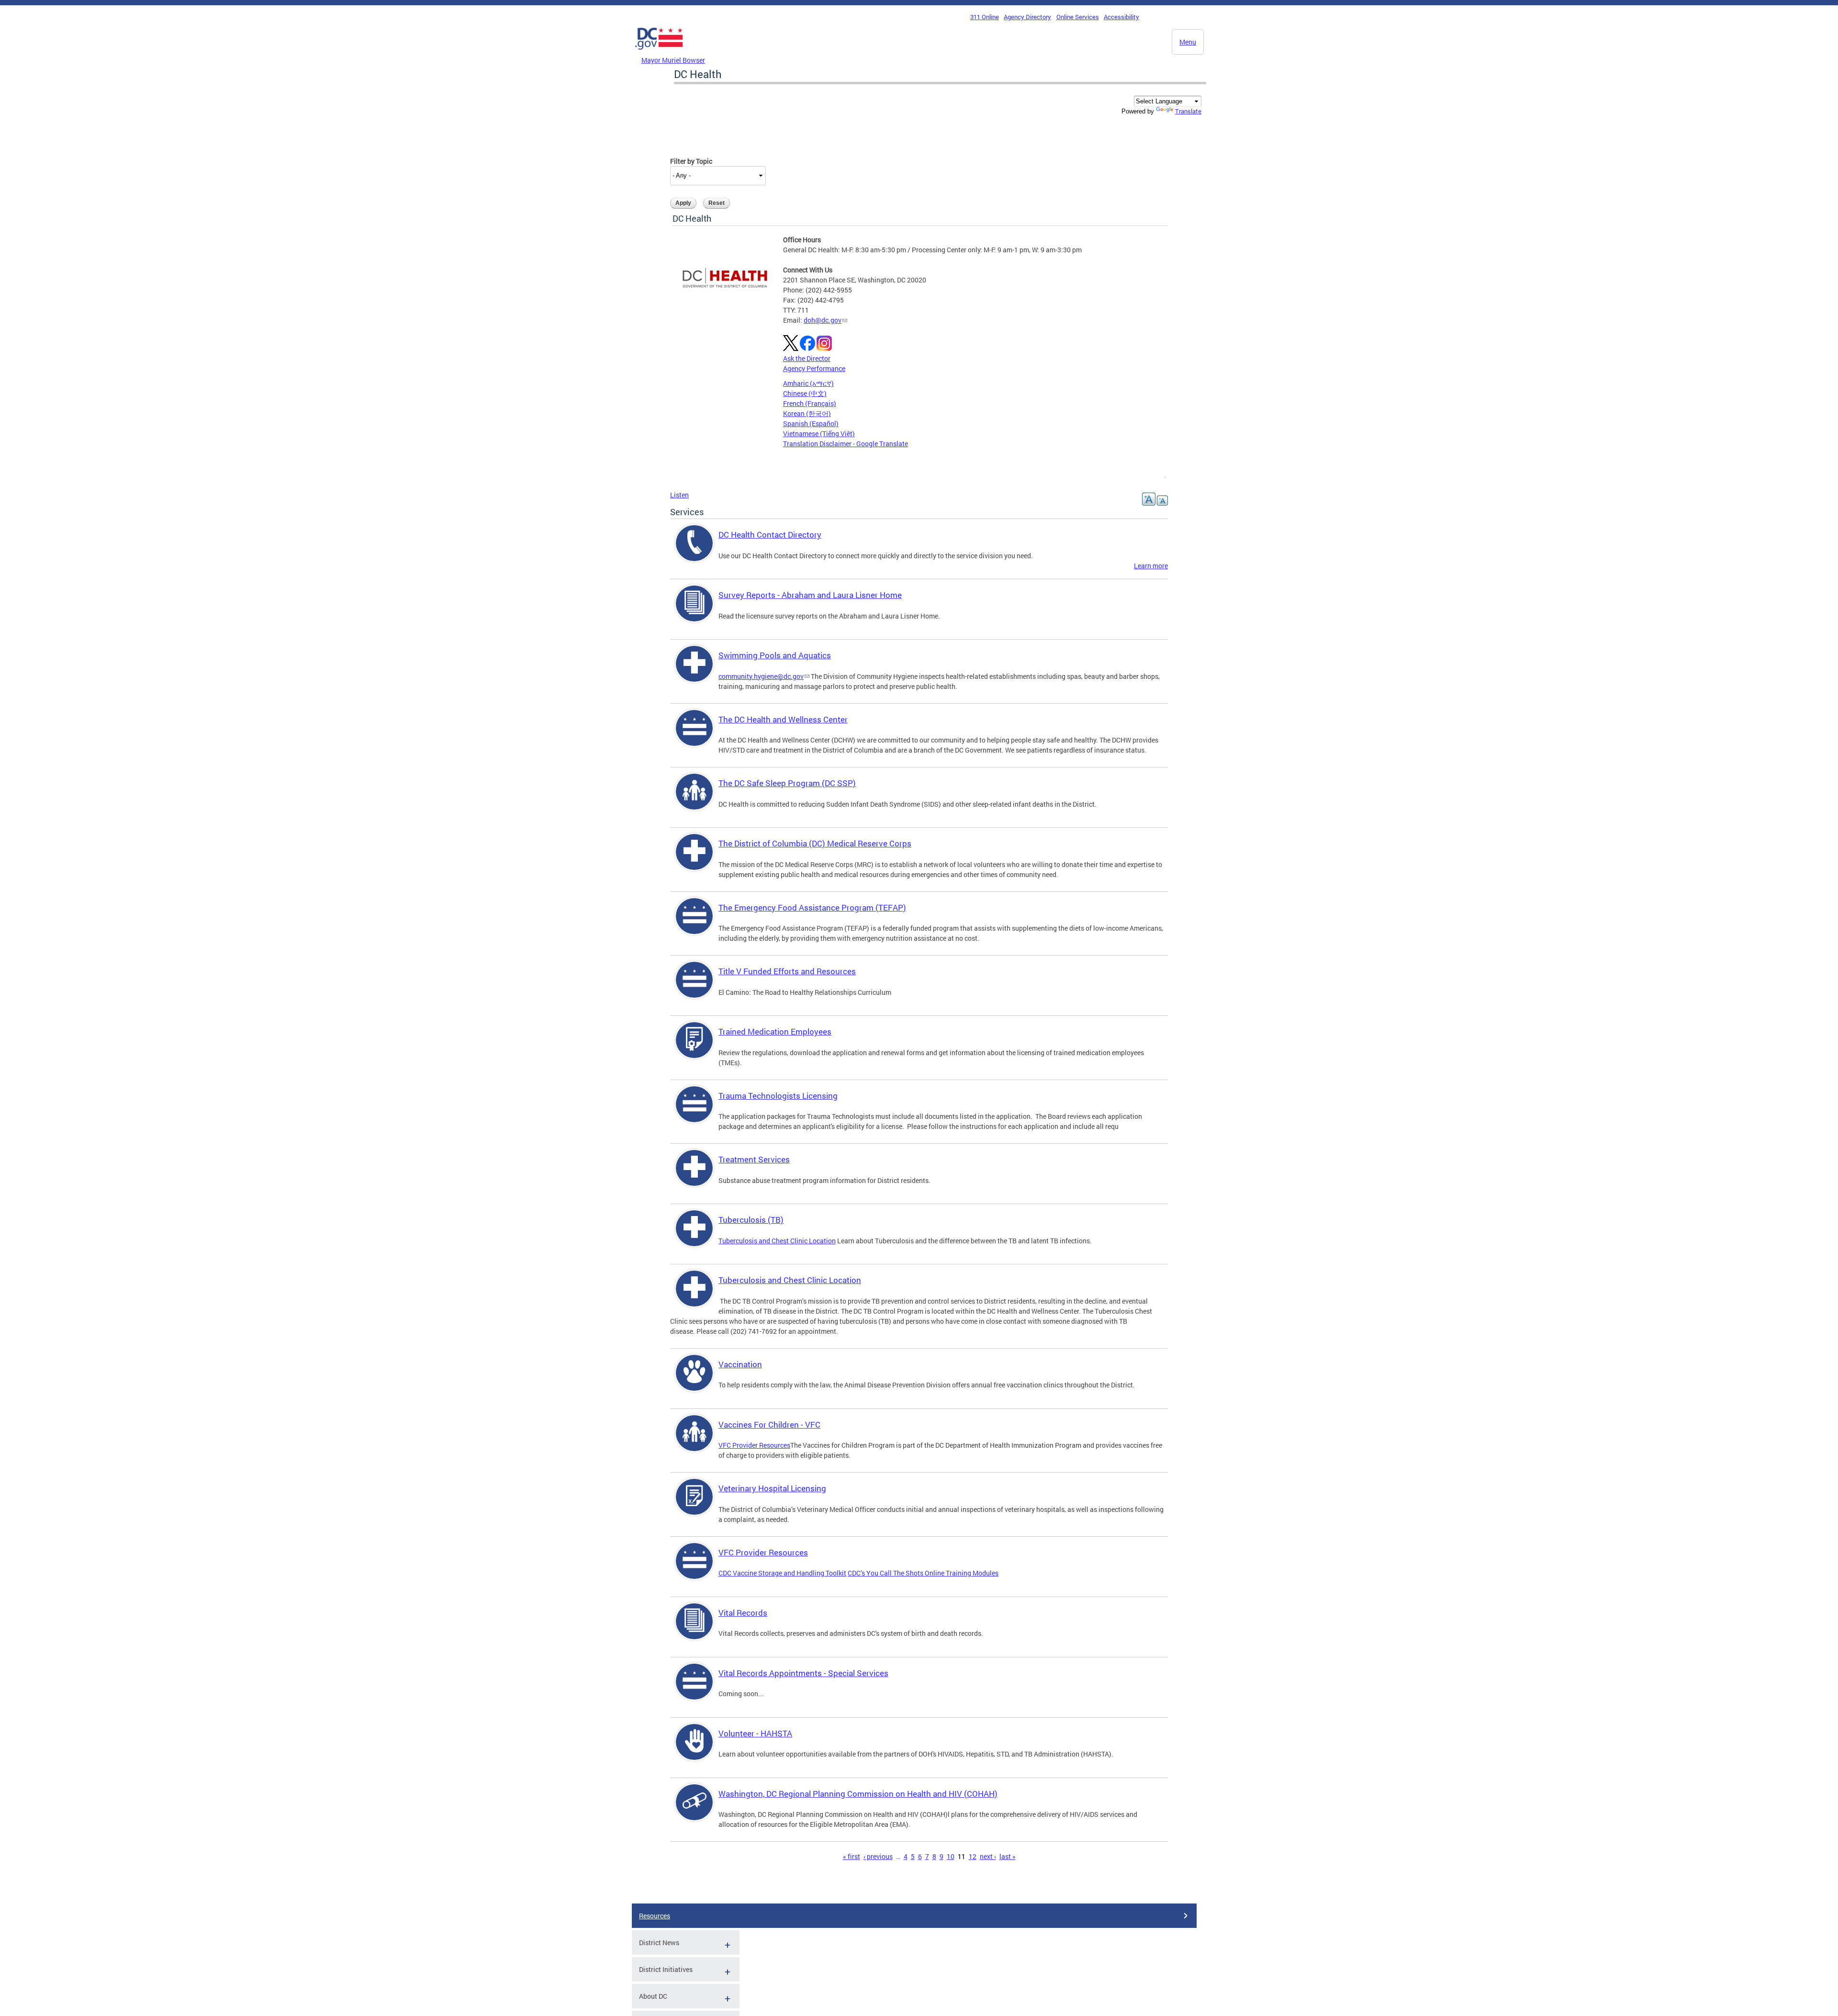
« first (852, 1856)
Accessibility (1121, 17)
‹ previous (878, 1856)
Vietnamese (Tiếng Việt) (819, 434)
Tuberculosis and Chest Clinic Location (777, 1241)
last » (1008, 1856)
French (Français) (810, 403)
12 (973, 1856)
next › (988, 1856)
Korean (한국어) (807, 413)
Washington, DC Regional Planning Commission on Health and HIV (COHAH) (858, 1794)
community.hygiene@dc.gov (761, 676)
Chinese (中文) (805, 393)
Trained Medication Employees (775, 1031)
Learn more (1151, 566)
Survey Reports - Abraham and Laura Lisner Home (810, 595)
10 (951, 1856)
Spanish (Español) (811, 423)
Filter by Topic (691, 161)
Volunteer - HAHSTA (755, 1733)
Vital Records (743, 1613)
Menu (1188, 42)
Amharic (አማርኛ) (808, 383)
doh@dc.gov (823, 320)
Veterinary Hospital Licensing (772, 1488)
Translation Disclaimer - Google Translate (846, 444)
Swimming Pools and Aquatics (775, 655)
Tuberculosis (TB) (751, 1220)
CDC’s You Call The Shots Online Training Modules (923, 1573)
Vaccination (740, 1364)
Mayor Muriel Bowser (673, 60)
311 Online (985, 17)
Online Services (1078, 17)
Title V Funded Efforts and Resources (787, 971)
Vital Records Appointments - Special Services (803, 1673)
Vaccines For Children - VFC (769, 1425)
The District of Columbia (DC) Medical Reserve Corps (815, 843)
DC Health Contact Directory (770, 535)
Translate (1188, 111)
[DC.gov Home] (659, 52)
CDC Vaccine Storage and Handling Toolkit (782, 1573)
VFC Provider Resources (754, 1445)
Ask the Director (807, 358)
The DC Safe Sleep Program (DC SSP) (787, 783)
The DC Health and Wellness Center (783, 719)
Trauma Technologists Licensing (778, 1096)
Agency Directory (1027, 17)
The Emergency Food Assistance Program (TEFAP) (812, 907)
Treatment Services (754, 1159)
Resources (655, 1916)
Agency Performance (814, 368)
